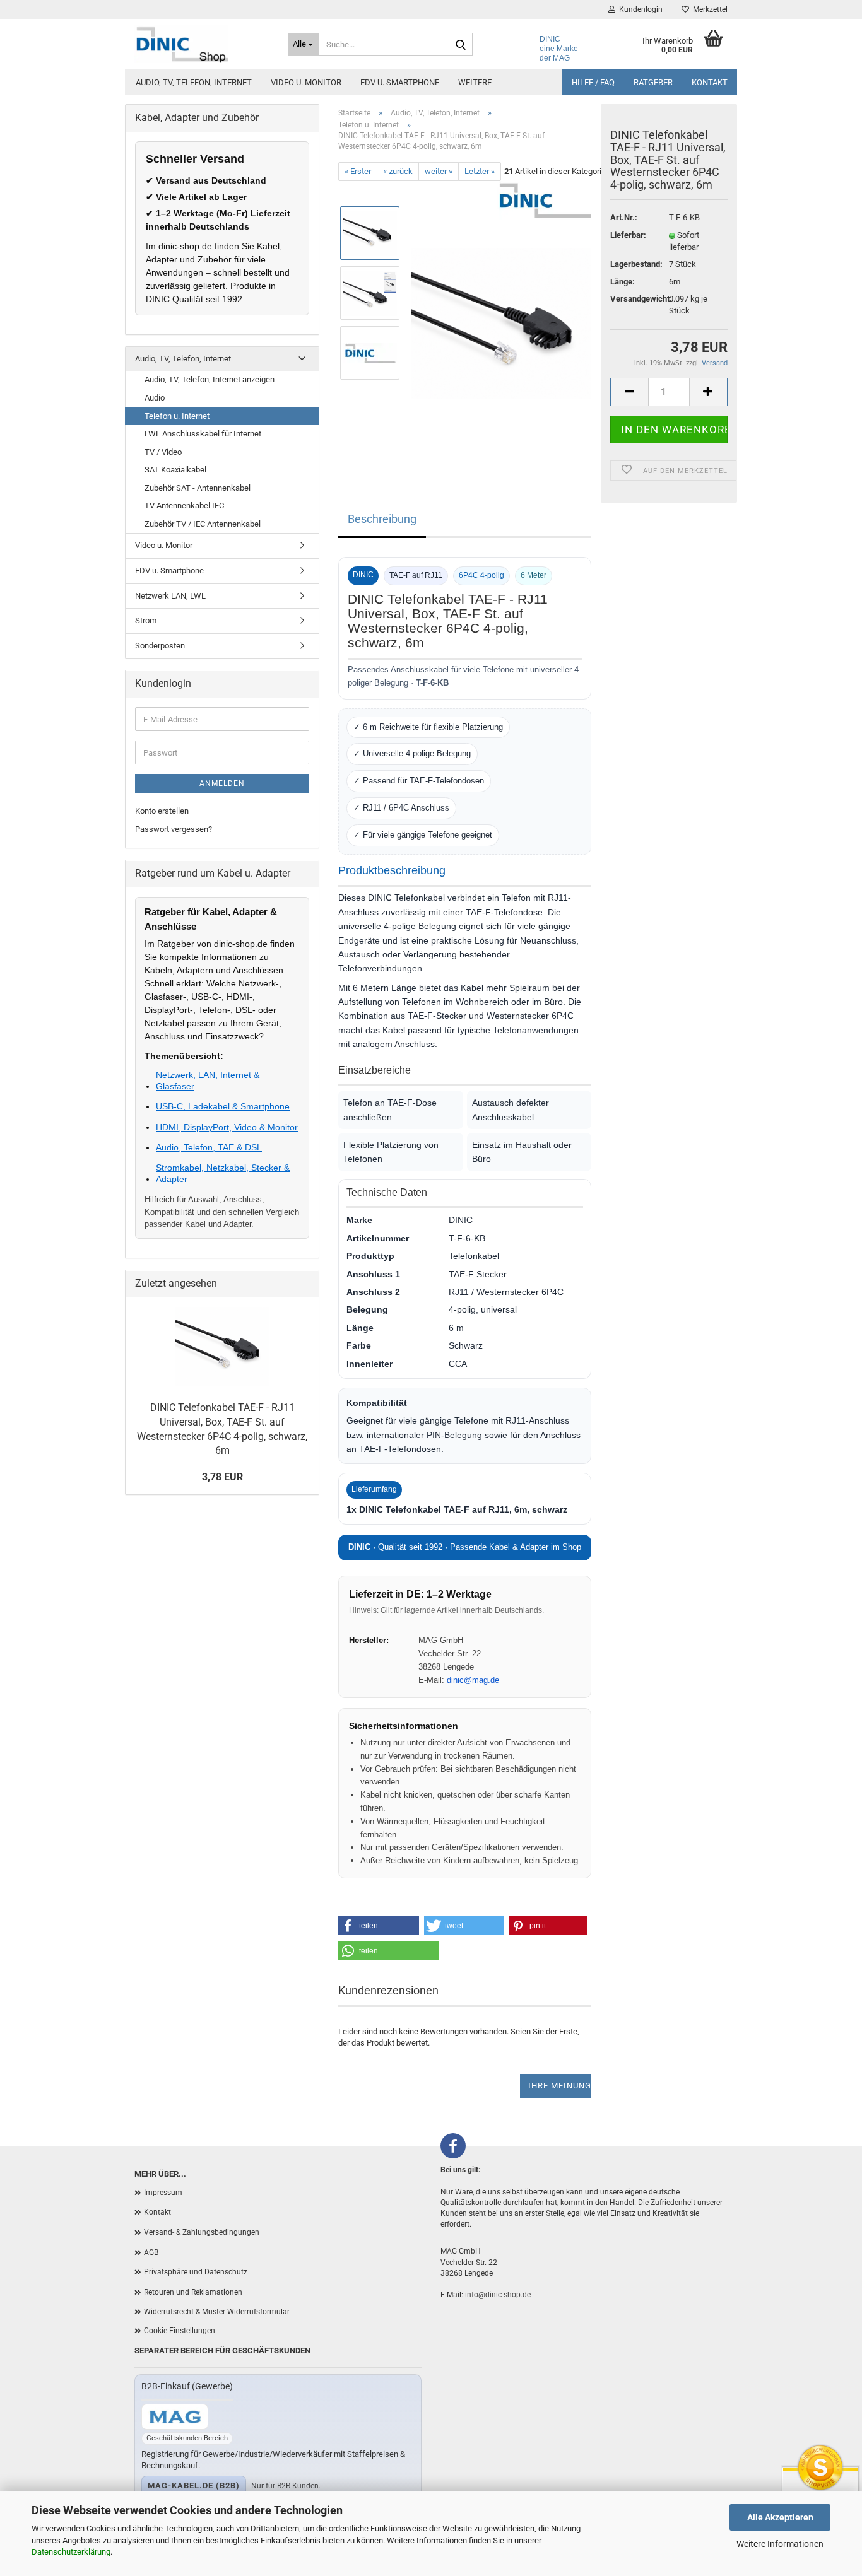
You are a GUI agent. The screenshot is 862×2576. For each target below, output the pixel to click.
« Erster (358, 171)
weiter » (439, 171)
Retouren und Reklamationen (193, 2292)
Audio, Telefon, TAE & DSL (209, 1147)
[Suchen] (461, 45)
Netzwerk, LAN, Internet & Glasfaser (208, 1080)
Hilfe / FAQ (593, 82)
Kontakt (710, 82)
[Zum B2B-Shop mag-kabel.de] (175, 2417)
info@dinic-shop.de (498, 2295)
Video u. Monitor (306, 82)
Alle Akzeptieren (780, 2517)
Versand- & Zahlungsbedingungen (202, 2232)
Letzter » (480, 171)
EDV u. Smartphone (400, 82)
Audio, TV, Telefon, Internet (194, 82)
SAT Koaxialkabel (175, 470)
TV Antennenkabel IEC (184, 506)
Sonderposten (160, 646)
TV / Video (163, 452)
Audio (155, 398)
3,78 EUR (222, 1477)
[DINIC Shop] (202, 44)
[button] (379, 1926)
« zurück (398, 171)
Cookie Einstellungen (180, 2331)
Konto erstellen (162, 811)
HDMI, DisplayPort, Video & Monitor (227, 1127)
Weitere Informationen (780, 2544)
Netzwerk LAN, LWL (170, 596)
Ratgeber (653, 82)
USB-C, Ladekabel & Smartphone (223, 1106)
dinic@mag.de (473, 1680)
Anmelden (222, 783)
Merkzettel (708, 9)
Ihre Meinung (560, 2086)
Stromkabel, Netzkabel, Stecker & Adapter (223, 1173)
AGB (151, 2252)
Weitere (475, 82)
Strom (146, 620)
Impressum (163, 2193)
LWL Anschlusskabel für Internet (203, 434)
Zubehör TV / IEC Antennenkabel (203, 524)
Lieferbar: (628, 235)
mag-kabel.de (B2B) (194, 2485)
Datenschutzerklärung (71, 2552)
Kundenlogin (639, 9)
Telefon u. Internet (177, 416)
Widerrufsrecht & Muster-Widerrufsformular (217, 2312)
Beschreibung (382, 519)
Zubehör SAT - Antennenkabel (198, 488)
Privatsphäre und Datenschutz (196, 2272)
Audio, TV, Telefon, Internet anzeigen (210, 379)
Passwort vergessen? (174, 829)
